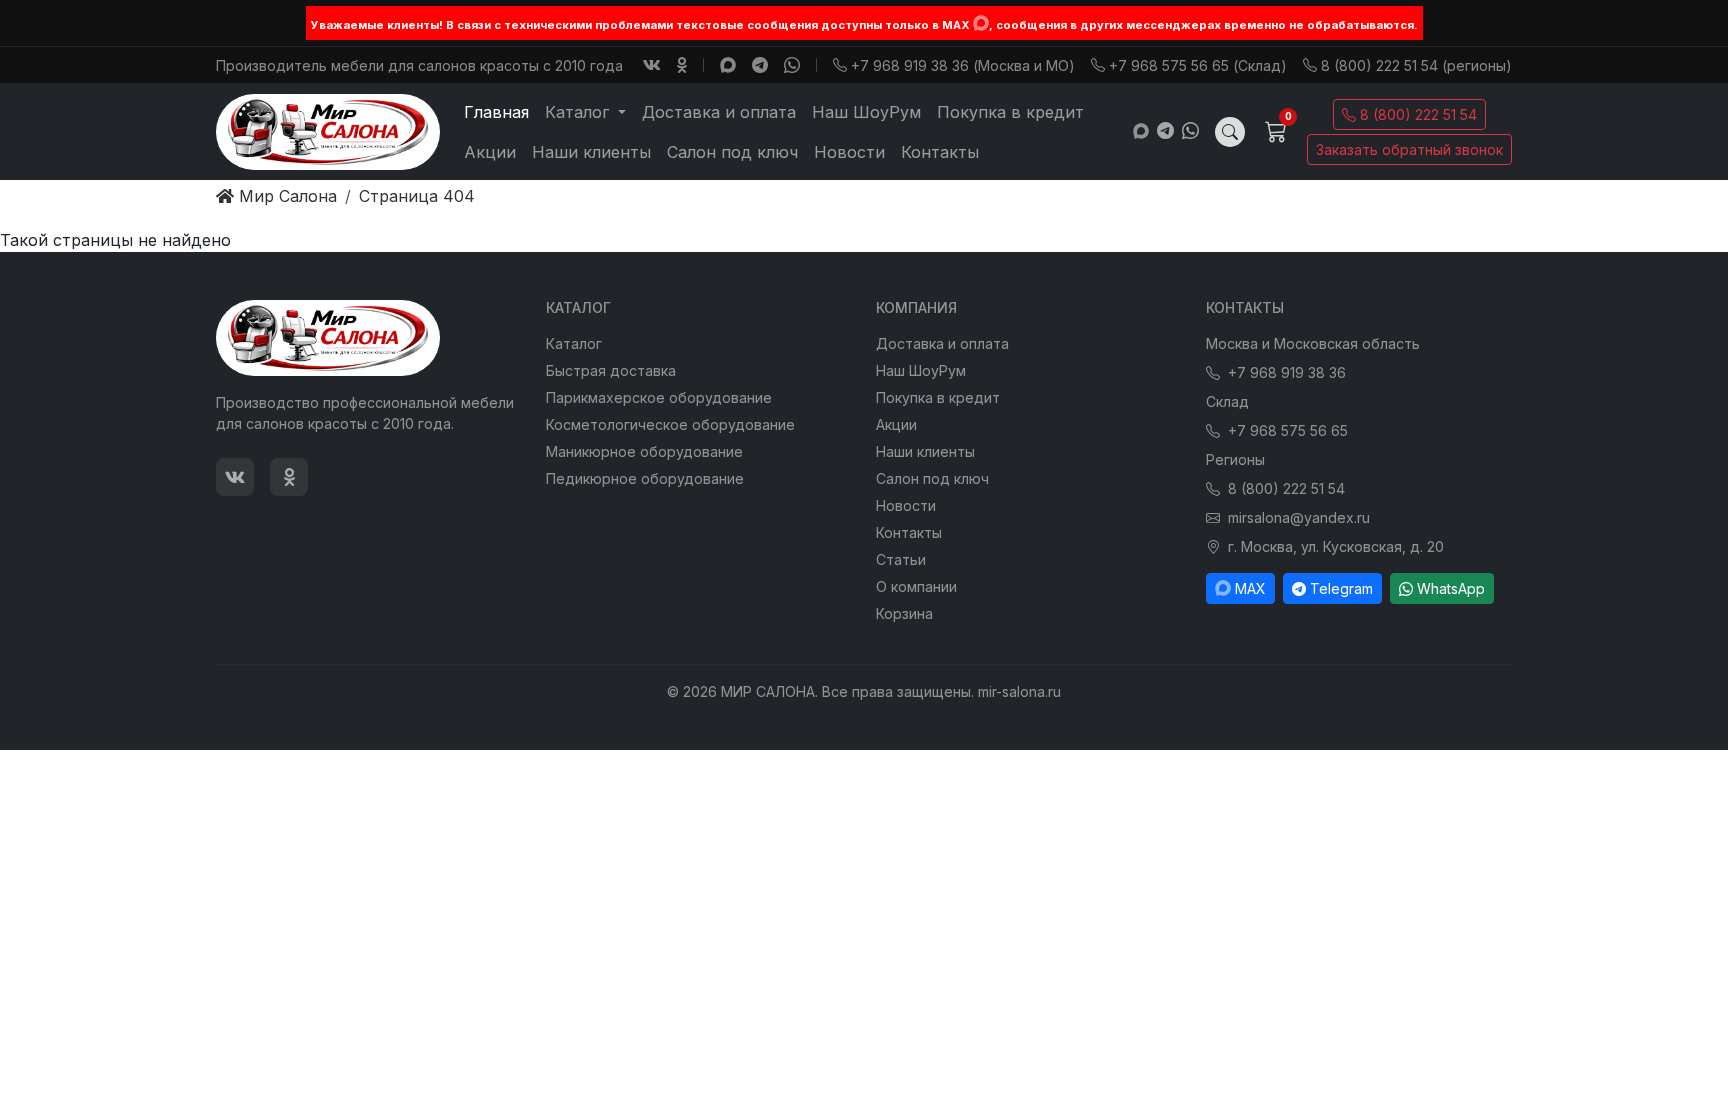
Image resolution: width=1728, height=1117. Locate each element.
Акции (490, 152)
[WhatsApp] (792, 65)
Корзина (904, 613)
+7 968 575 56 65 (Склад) (1198, 65)
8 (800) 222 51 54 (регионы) (1416, 65)
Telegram (1341, 588)
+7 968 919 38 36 (1287, 372)
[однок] (682, 65)
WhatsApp (1451, 588)
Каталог (574, 343)
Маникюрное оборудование (644, 451)
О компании (916, 586)
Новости (849, 152)
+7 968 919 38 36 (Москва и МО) (963, 65)
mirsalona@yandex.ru (1299, 517)
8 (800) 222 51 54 (1418, 114)
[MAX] (981, 23)
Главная (496, 112)
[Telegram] (760, 65)
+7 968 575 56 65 (1288, 430)
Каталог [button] (579, 112)
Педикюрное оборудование (645, 478)
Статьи (901, 559)
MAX (1250, 588)
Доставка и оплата (719, 112)
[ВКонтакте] (652, 65)
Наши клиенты (591, 152)
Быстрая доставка (611, 370)
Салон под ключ (732, 152)
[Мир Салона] (328, 132)
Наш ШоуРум (866, 112)
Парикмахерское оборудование (659, 397)
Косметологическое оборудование (670, 424)
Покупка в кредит (1010, 112)
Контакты (940, 152)
